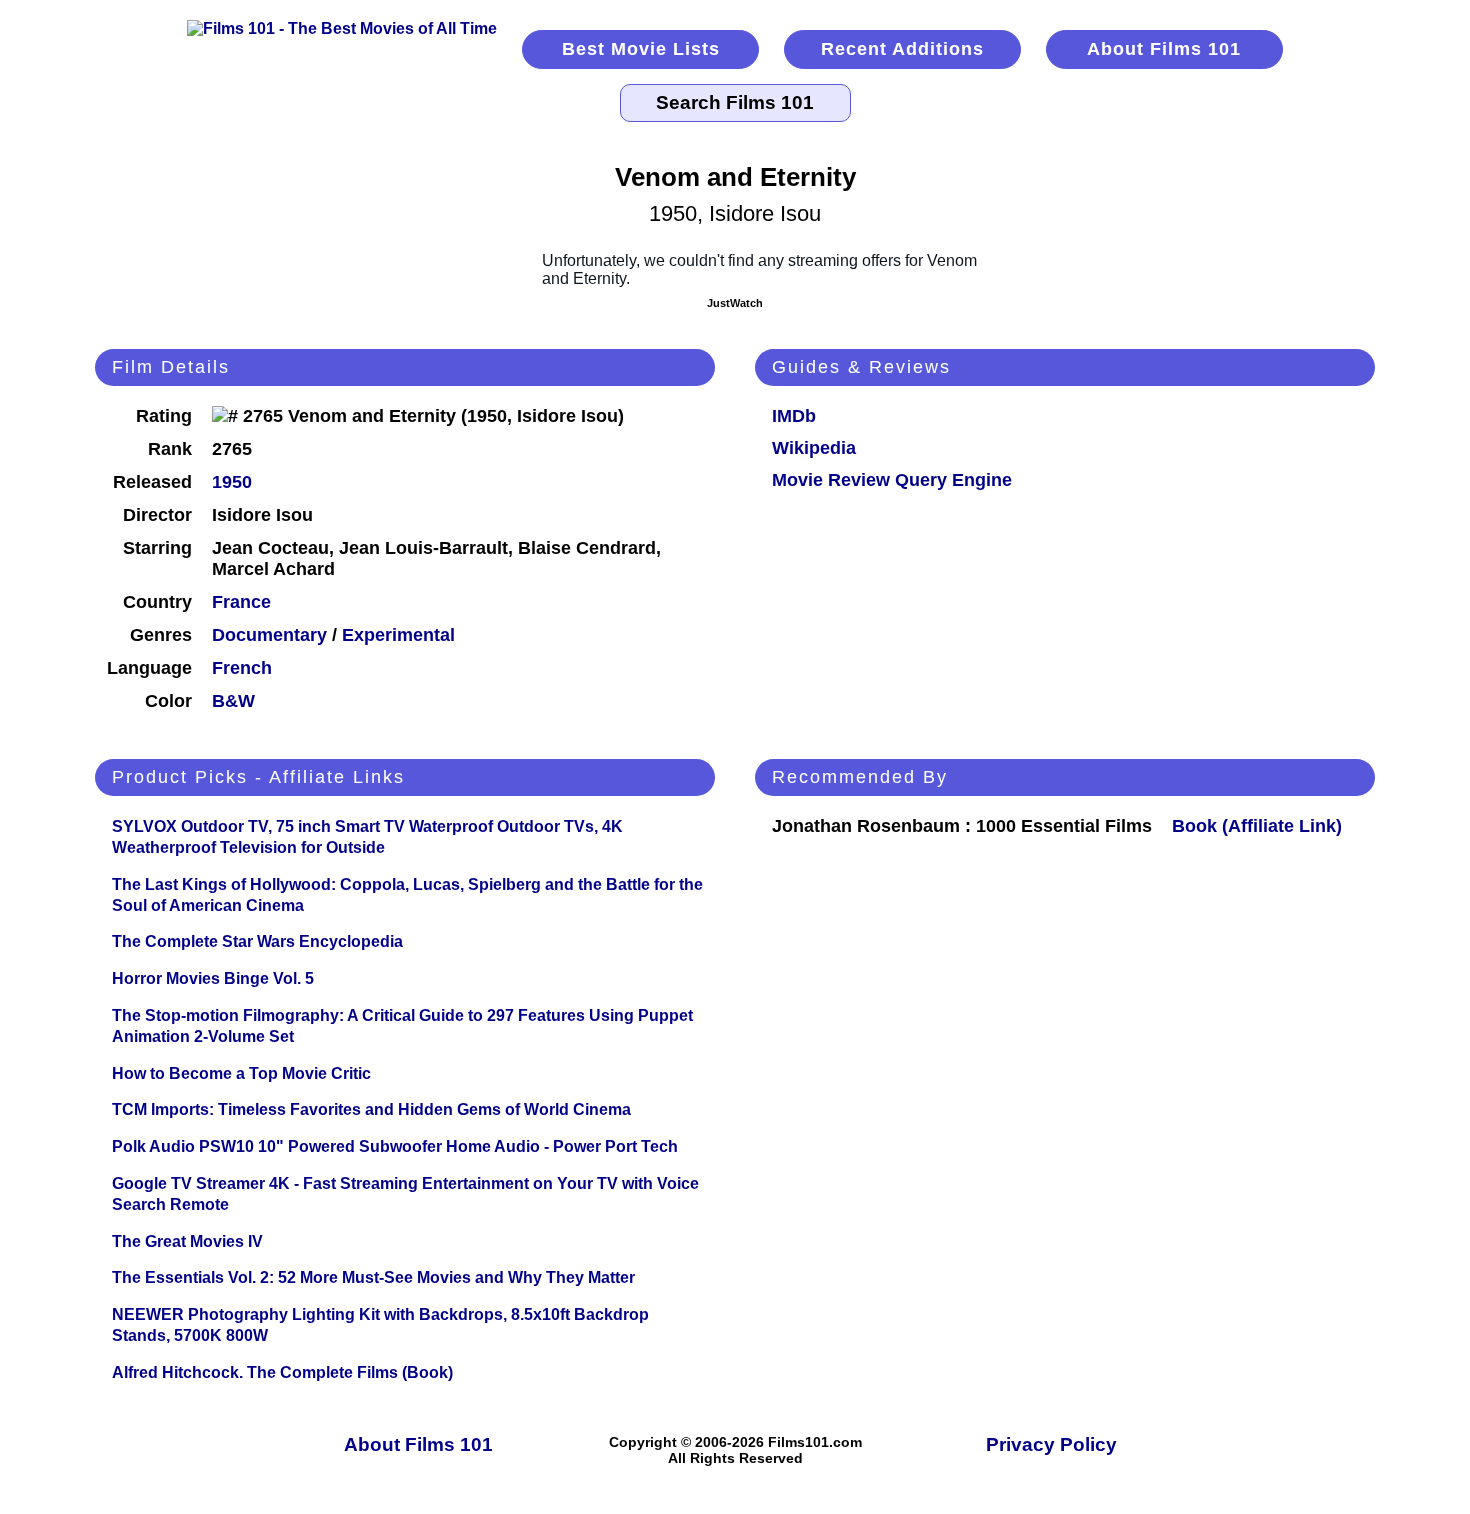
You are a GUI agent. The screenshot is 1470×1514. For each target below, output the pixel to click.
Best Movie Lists (641, 49)
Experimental (398, 635)
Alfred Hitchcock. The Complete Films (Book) (282, 1372)
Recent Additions (902, 49)
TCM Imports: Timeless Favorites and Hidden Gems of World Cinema (371, 1109)
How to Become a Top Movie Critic (241, 1073)
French (242, 668)
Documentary (269, 635)
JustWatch (735, 303)
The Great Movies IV (187, 1241)
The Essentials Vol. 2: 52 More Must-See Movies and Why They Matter (373, 1277)
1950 (232, 482)
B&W (233, 701)
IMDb (794, 416)
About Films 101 (1164, 49)
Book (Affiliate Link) (1257, 826)
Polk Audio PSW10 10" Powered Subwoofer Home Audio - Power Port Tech (395, 1146)
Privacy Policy (1051, 1444)
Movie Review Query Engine (892, 480)
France (241, 602)
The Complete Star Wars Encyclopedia (257, 941)
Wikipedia (814, 448)
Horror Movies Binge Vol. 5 (213, 978)
